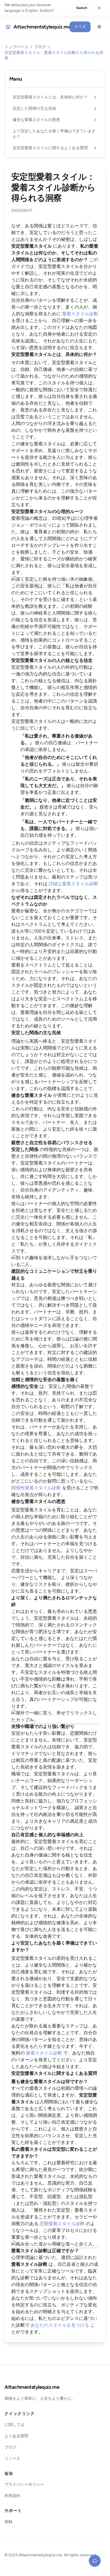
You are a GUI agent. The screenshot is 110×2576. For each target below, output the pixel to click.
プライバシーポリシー (24, 2484)
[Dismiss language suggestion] (99, 8)
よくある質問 (16, 2436)
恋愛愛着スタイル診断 (62, 2224)
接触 (8, 2522)
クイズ (80, 27)
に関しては (14, 2425)
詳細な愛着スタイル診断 (73, 884)
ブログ (40, 47)
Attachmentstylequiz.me (32, 2387)
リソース (12, 2459)
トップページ (16, 47)
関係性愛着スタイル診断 (36, 1488)
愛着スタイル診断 (80, 314)
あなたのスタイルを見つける (60, 2325)
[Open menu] (99, 27)
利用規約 (12, 2496)
